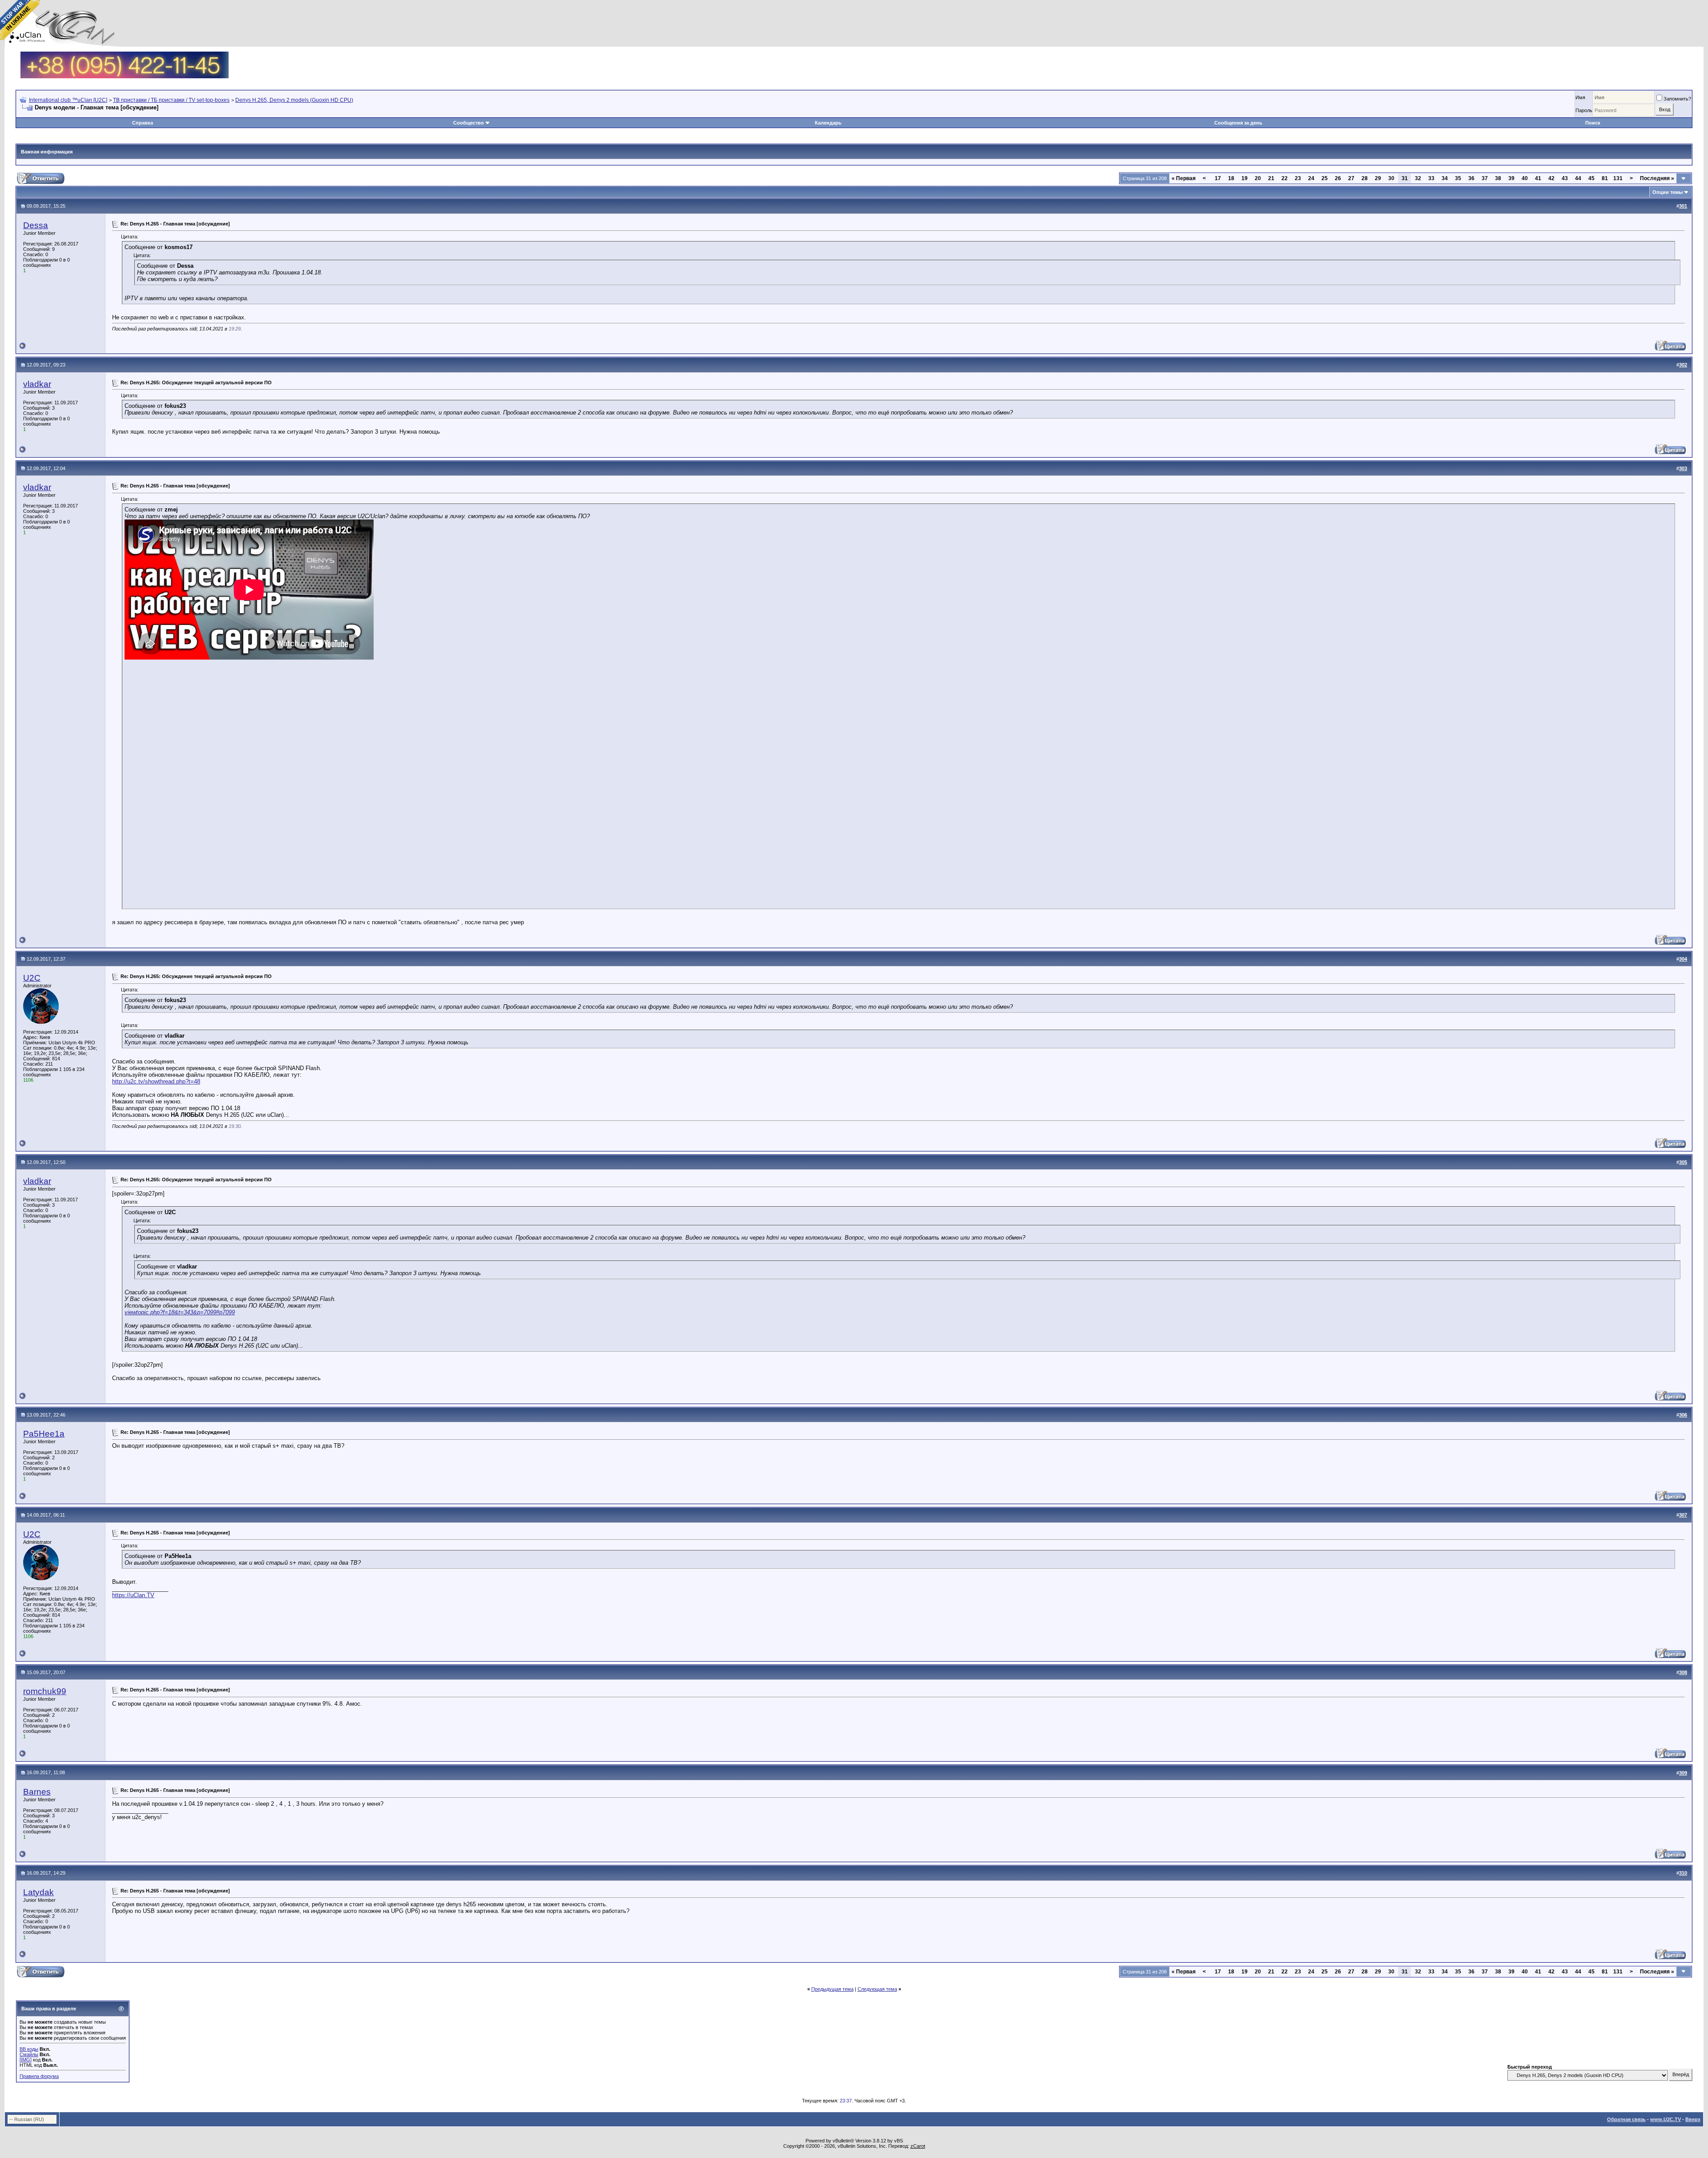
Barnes (37, 1792)
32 (1418, 178)
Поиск (1593, 123)
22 (1285, 178)
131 (1618, 178)
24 (1311, 178)
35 (1458, 178)
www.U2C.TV (1666, 2119)
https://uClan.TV (133, 1595)
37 (1485, 178)
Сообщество (469, 123)
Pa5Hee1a (44, 1434)
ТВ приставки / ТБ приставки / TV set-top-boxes (171, 100)
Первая (1184, 178)
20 (1258, 178)
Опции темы (1668, 192)
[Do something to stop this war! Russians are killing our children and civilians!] (20, 20)
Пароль (1584, 110)
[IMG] (26, 2060)
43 (1565, 178)
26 (1338, 178)
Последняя (1657, 178)
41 (1538, 178)
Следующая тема (877, 1989)
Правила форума (39, 2076)
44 (1578, 178)
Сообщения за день (1238, 123)
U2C (32, 978)
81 (1605, 178)
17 (1218, 178)
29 (1378, 178)
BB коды (29, 2049)
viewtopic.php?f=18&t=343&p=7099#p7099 (180, 1312)
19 (1245, 178)
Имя (1580, 97)
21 (1271, 178)
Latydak (38, 1892)
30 (1391, 178)
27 (1351, 178)
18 (1231, 178)
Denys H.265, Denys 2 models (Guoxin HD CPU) (294, 100)
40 (1525, 178)
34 (1445, 178)
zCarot (918, 2146)
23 (1298, 178)
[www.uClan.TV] (125, 55)
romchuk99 (45, 1691)
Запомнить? (1677, 99)
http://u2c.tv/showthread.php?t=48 (156, 1081)
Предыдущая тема (832, 1989)
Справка (143, 123)
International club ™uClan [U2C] (68, 100)
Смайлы (29, 2054)
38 (1498, 178)
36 (1471, 178)
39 (1511, 178)
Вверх (1693, 2119)
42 (1551, 178)
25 (1325, 178)
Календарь (828, 123)
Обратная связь (1626, 2119)
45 (1591, 178)
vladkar (37, 384)
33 (1431, 178)
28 (1365, 178)
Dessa (36, 225)
